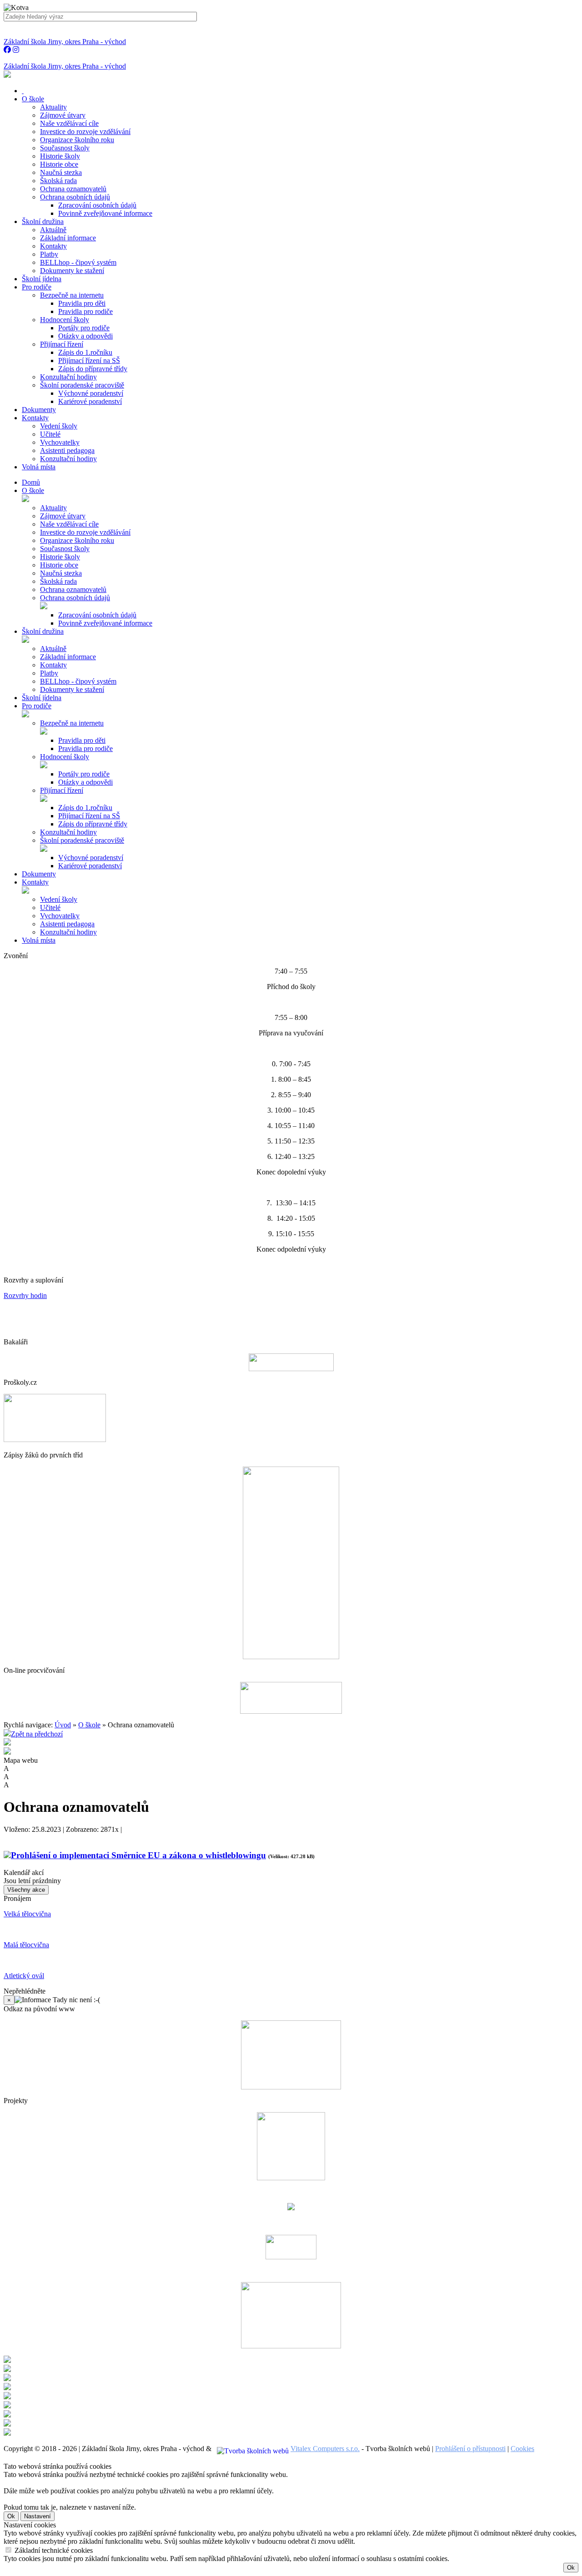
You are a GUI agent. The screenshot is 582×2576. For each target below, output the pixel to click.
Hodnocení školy (65, 320)
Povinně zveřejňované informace (105, 213)
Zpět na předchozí (37, 1734)
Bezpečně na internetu (72, 295)
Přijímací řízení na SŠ (89, 361)
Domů (31, 482)
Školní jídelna (42, 698)
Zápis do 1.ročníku (85, 352)
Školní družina (43, 631)
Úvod (63, 1725)
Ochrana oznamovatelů (73, 189)
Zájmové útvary (63, 115)
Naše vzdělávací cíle (69, 123)
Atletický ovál (24, 1976)
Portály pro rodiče (84, 328)
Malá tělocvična (26, 1945)
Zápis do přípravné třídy (93, 369)
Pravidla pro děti (82, 303)
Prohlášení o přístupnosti (470, 2449)
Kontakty (53, 246)
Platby (49, 254)
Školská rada (58, 181)
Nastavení (38, 2516)
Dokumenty (39, 874)
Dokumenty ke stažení (72, 271)
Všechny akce (26, 1890)
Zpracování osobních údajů (97, 205)
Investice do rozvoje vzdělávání (85, 132)
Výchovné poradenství (91, 393)
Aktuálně (53, 230)
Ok (11, 2516)
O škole (33, 490)
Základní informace (68, 238)
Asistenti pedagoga (67, 450)
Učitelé (50, 434)
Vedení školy (59, 426)
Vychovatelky (60, 442)
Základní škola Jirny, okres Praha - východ (65, 42)
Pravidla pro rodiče (85, 311)
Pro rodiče (37, 706)
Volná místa (39, 940)
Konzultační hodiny (68, 377)
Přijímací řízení (62, 344)
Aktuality (53, 107)
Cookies (522, 2449)
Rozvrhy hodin (25, 1295)
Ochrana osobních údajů (75, 197)
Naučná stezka (61, 172)
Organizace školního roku (77, 140)
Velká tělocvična (27, 1914)
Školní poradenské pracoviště (82, 385)
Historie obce (59, 164)
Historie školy (60, 156)
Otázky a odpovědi (85, 336)
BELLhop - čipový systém (78, 262)
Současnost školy (65, 148)
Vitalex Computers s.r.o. (325, 2449)
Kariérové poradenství (90, 401)
